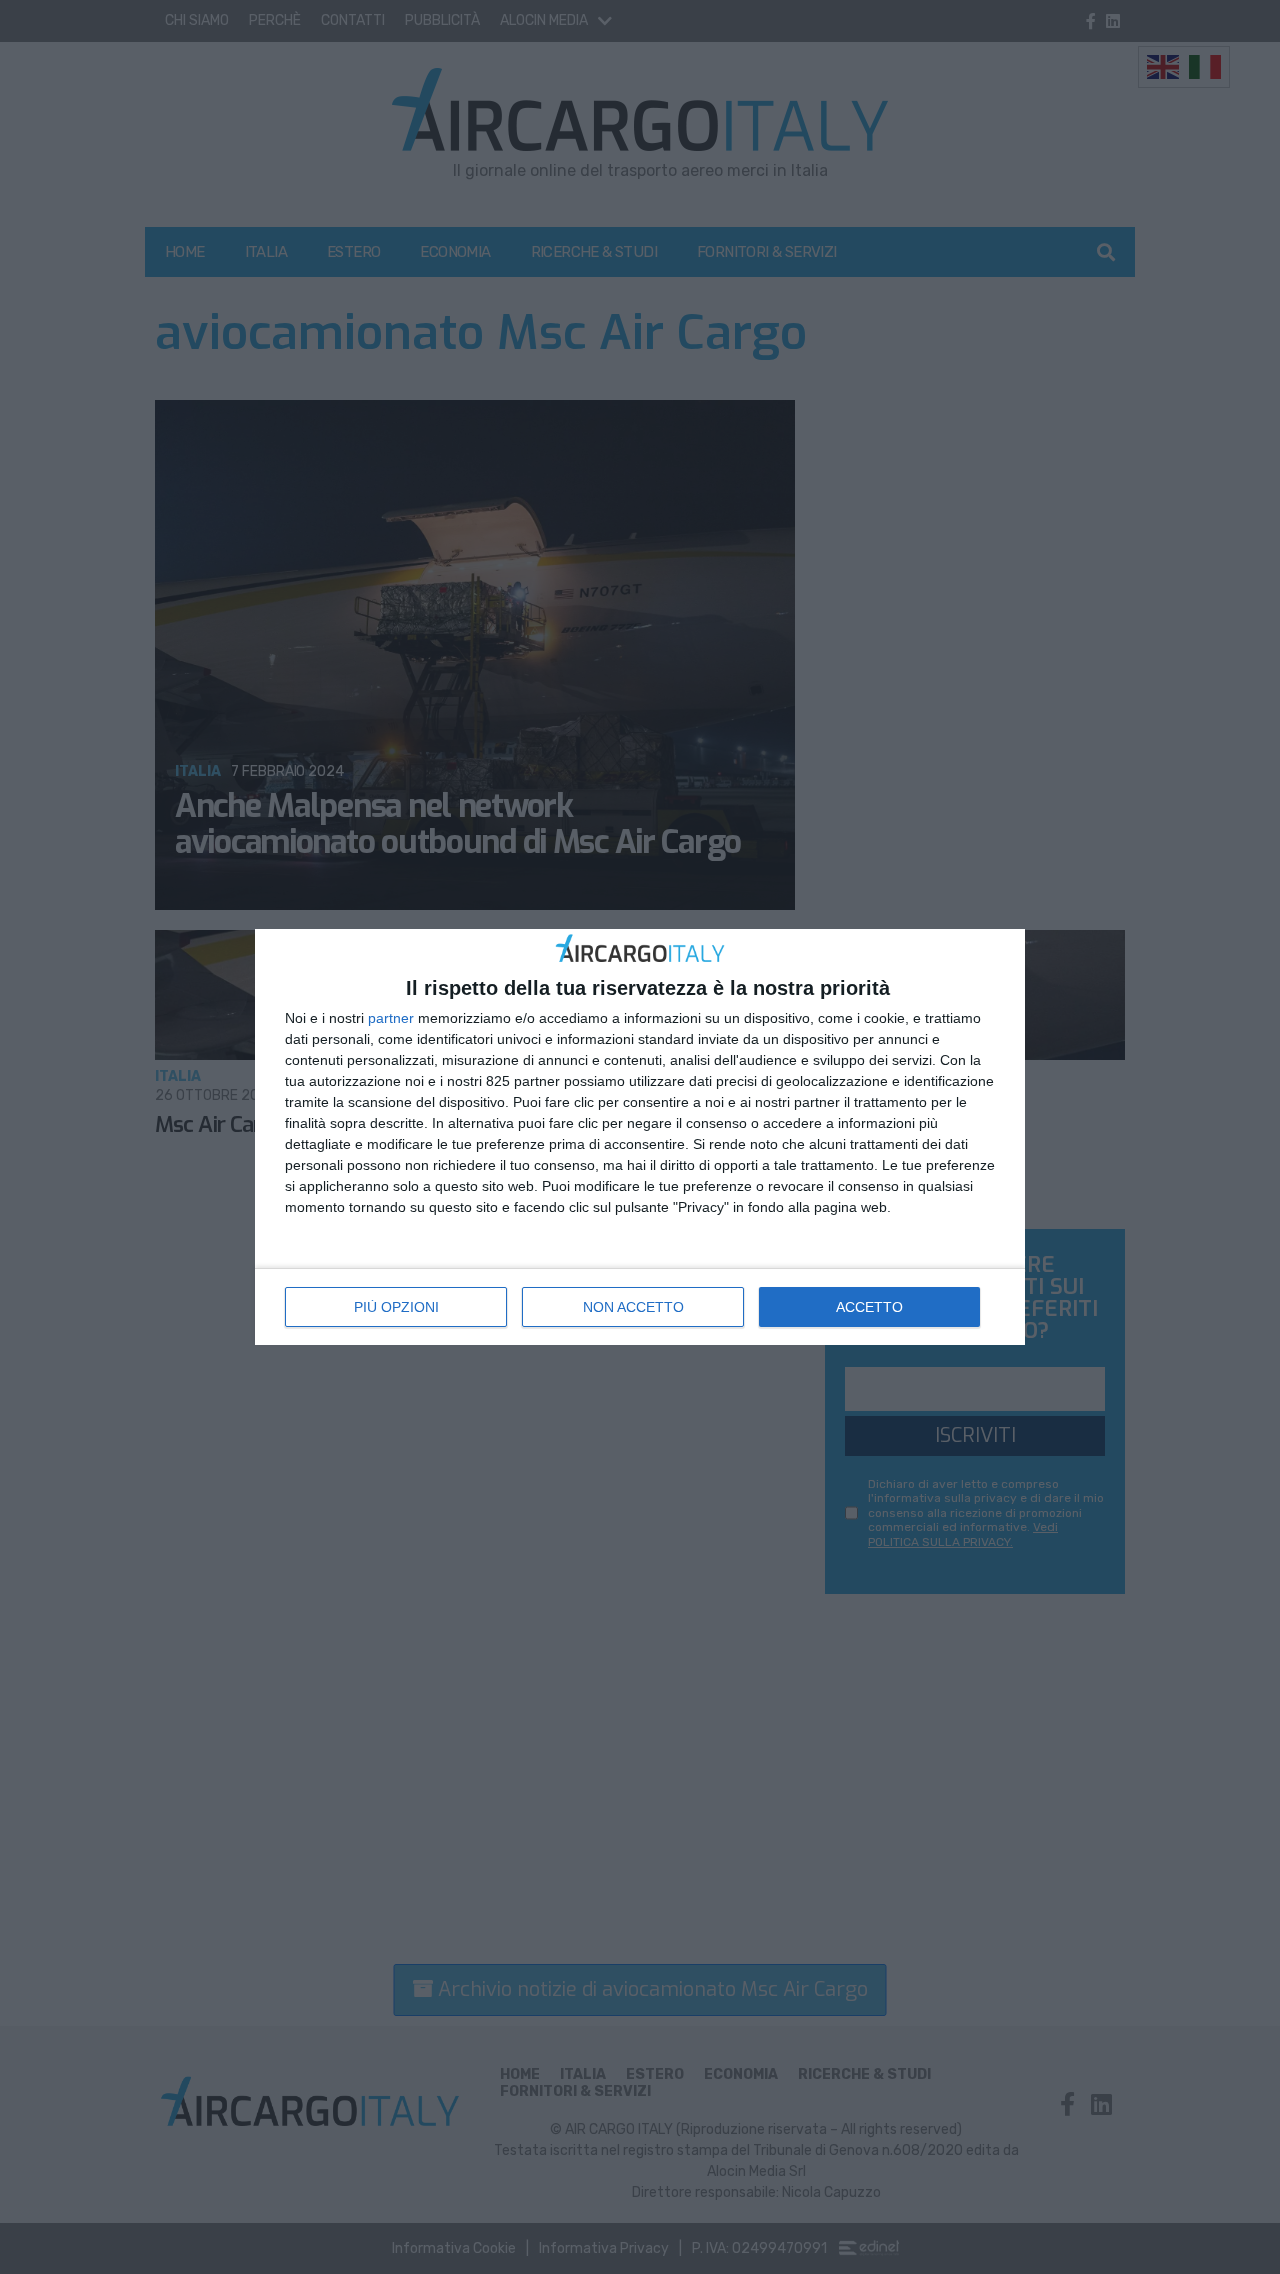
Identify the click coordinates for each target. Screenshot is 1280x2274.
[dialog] (640, 1137)
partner (391, 1018)
